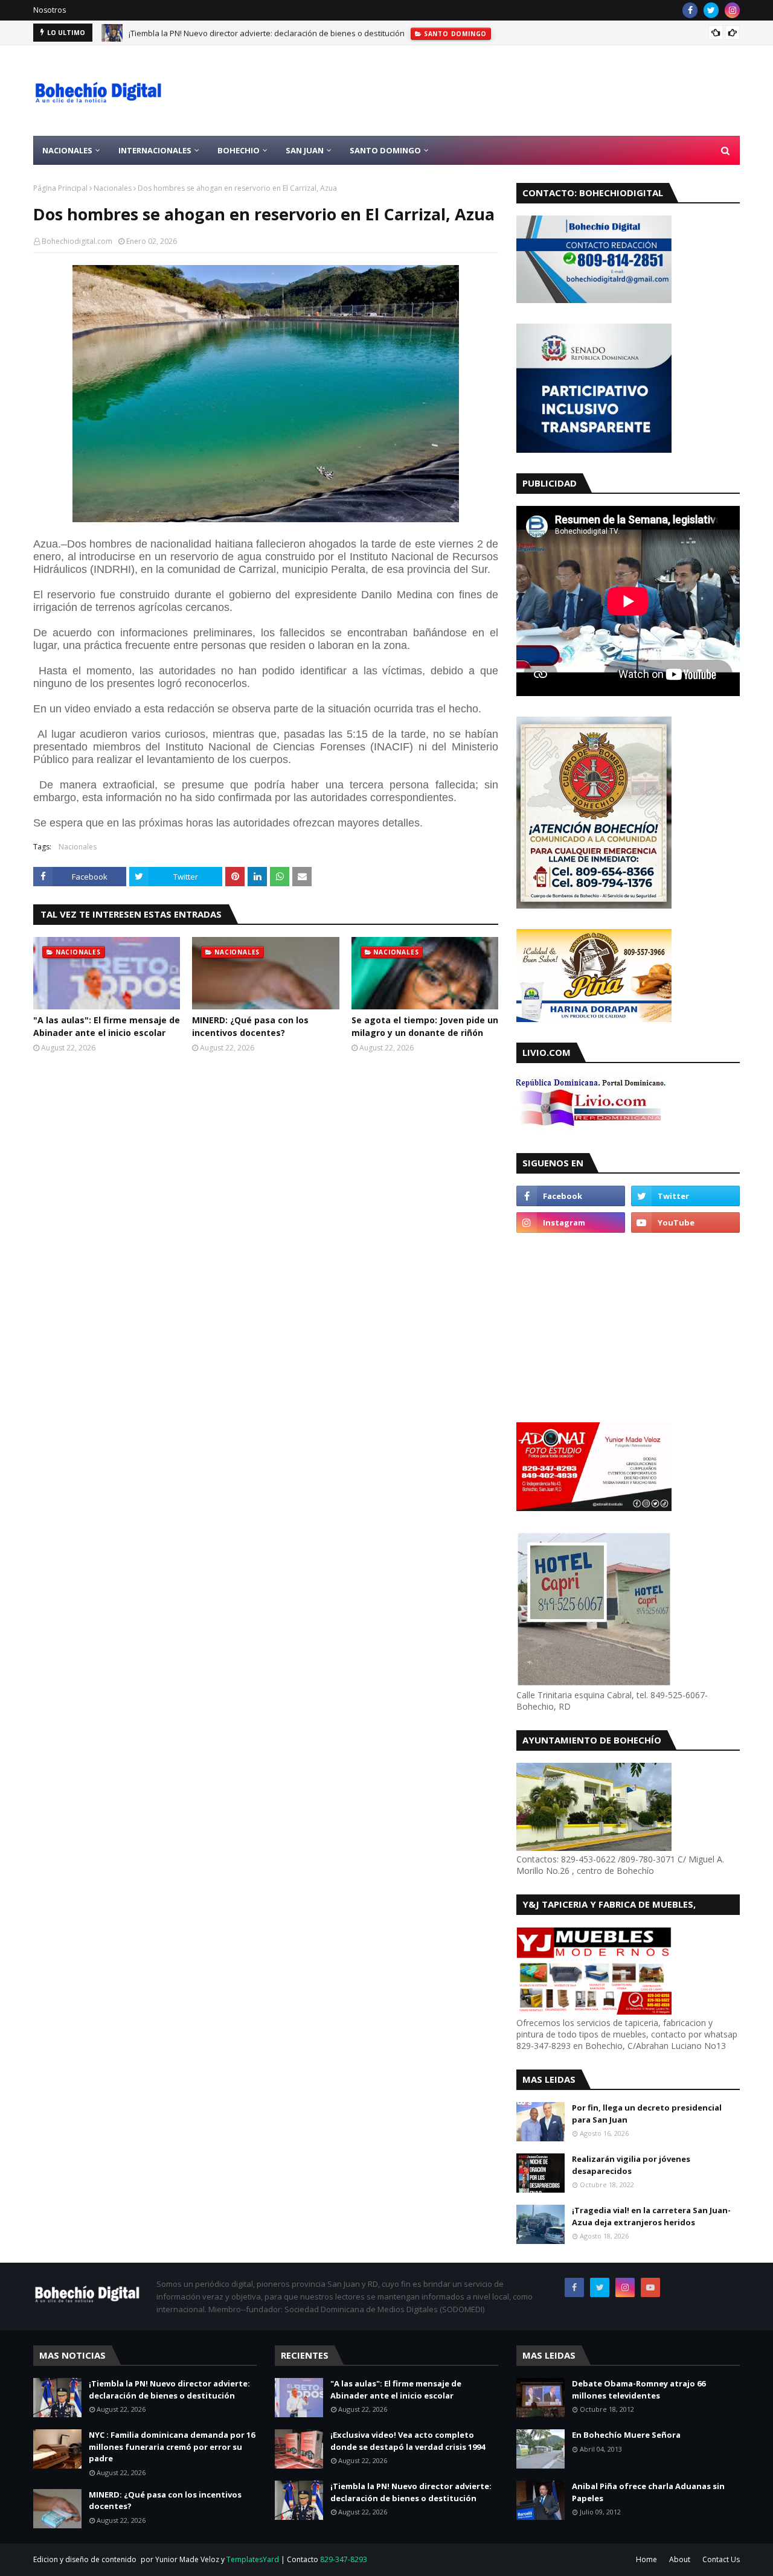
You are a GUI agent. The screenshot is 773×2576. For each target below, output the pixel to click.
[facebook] (690, 10)
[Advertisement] (520, 91)
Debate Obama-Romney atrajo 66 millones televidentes (639, 2389)
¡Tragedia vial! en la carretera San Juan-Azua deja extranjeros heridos (651, 2216)
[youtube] (685, 1222)
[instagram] (732, 10)
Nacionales (113, 188)
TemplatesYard (253, 2559)
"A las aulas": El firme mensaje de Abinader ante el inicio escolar (107, 1026)
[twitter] (711, 10)
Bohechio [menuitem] (239, 150)
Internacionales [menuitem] (155, 150)
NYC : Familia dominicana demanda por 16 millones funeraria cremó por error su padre (172, 2447)
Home (646, 2559)
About (680, 2559)
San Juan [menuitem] (305, 150)
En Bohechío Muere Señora (626, 2435)
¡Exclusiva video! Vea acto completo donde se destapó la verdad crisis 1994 (408, 2441)
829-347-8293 (344, 2559)
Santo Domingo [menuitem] (385, 150)
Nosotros (50, 10)
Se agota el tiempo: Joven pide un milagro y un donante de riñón (425, 1026)
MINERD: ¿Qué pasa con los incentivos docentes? (250, 1026)
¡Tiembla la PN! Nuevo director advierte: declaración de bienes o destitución (267, 33)
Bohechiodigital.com (77, 241)
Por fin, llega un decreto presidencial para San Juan (647, 2114)
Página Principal (60, 188)
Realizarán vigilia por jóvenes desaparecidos (631, 2165)
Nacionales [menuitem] (67, 150)
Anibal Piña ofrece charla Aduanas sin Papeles (648, 2492)
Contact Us (721, 2559)
